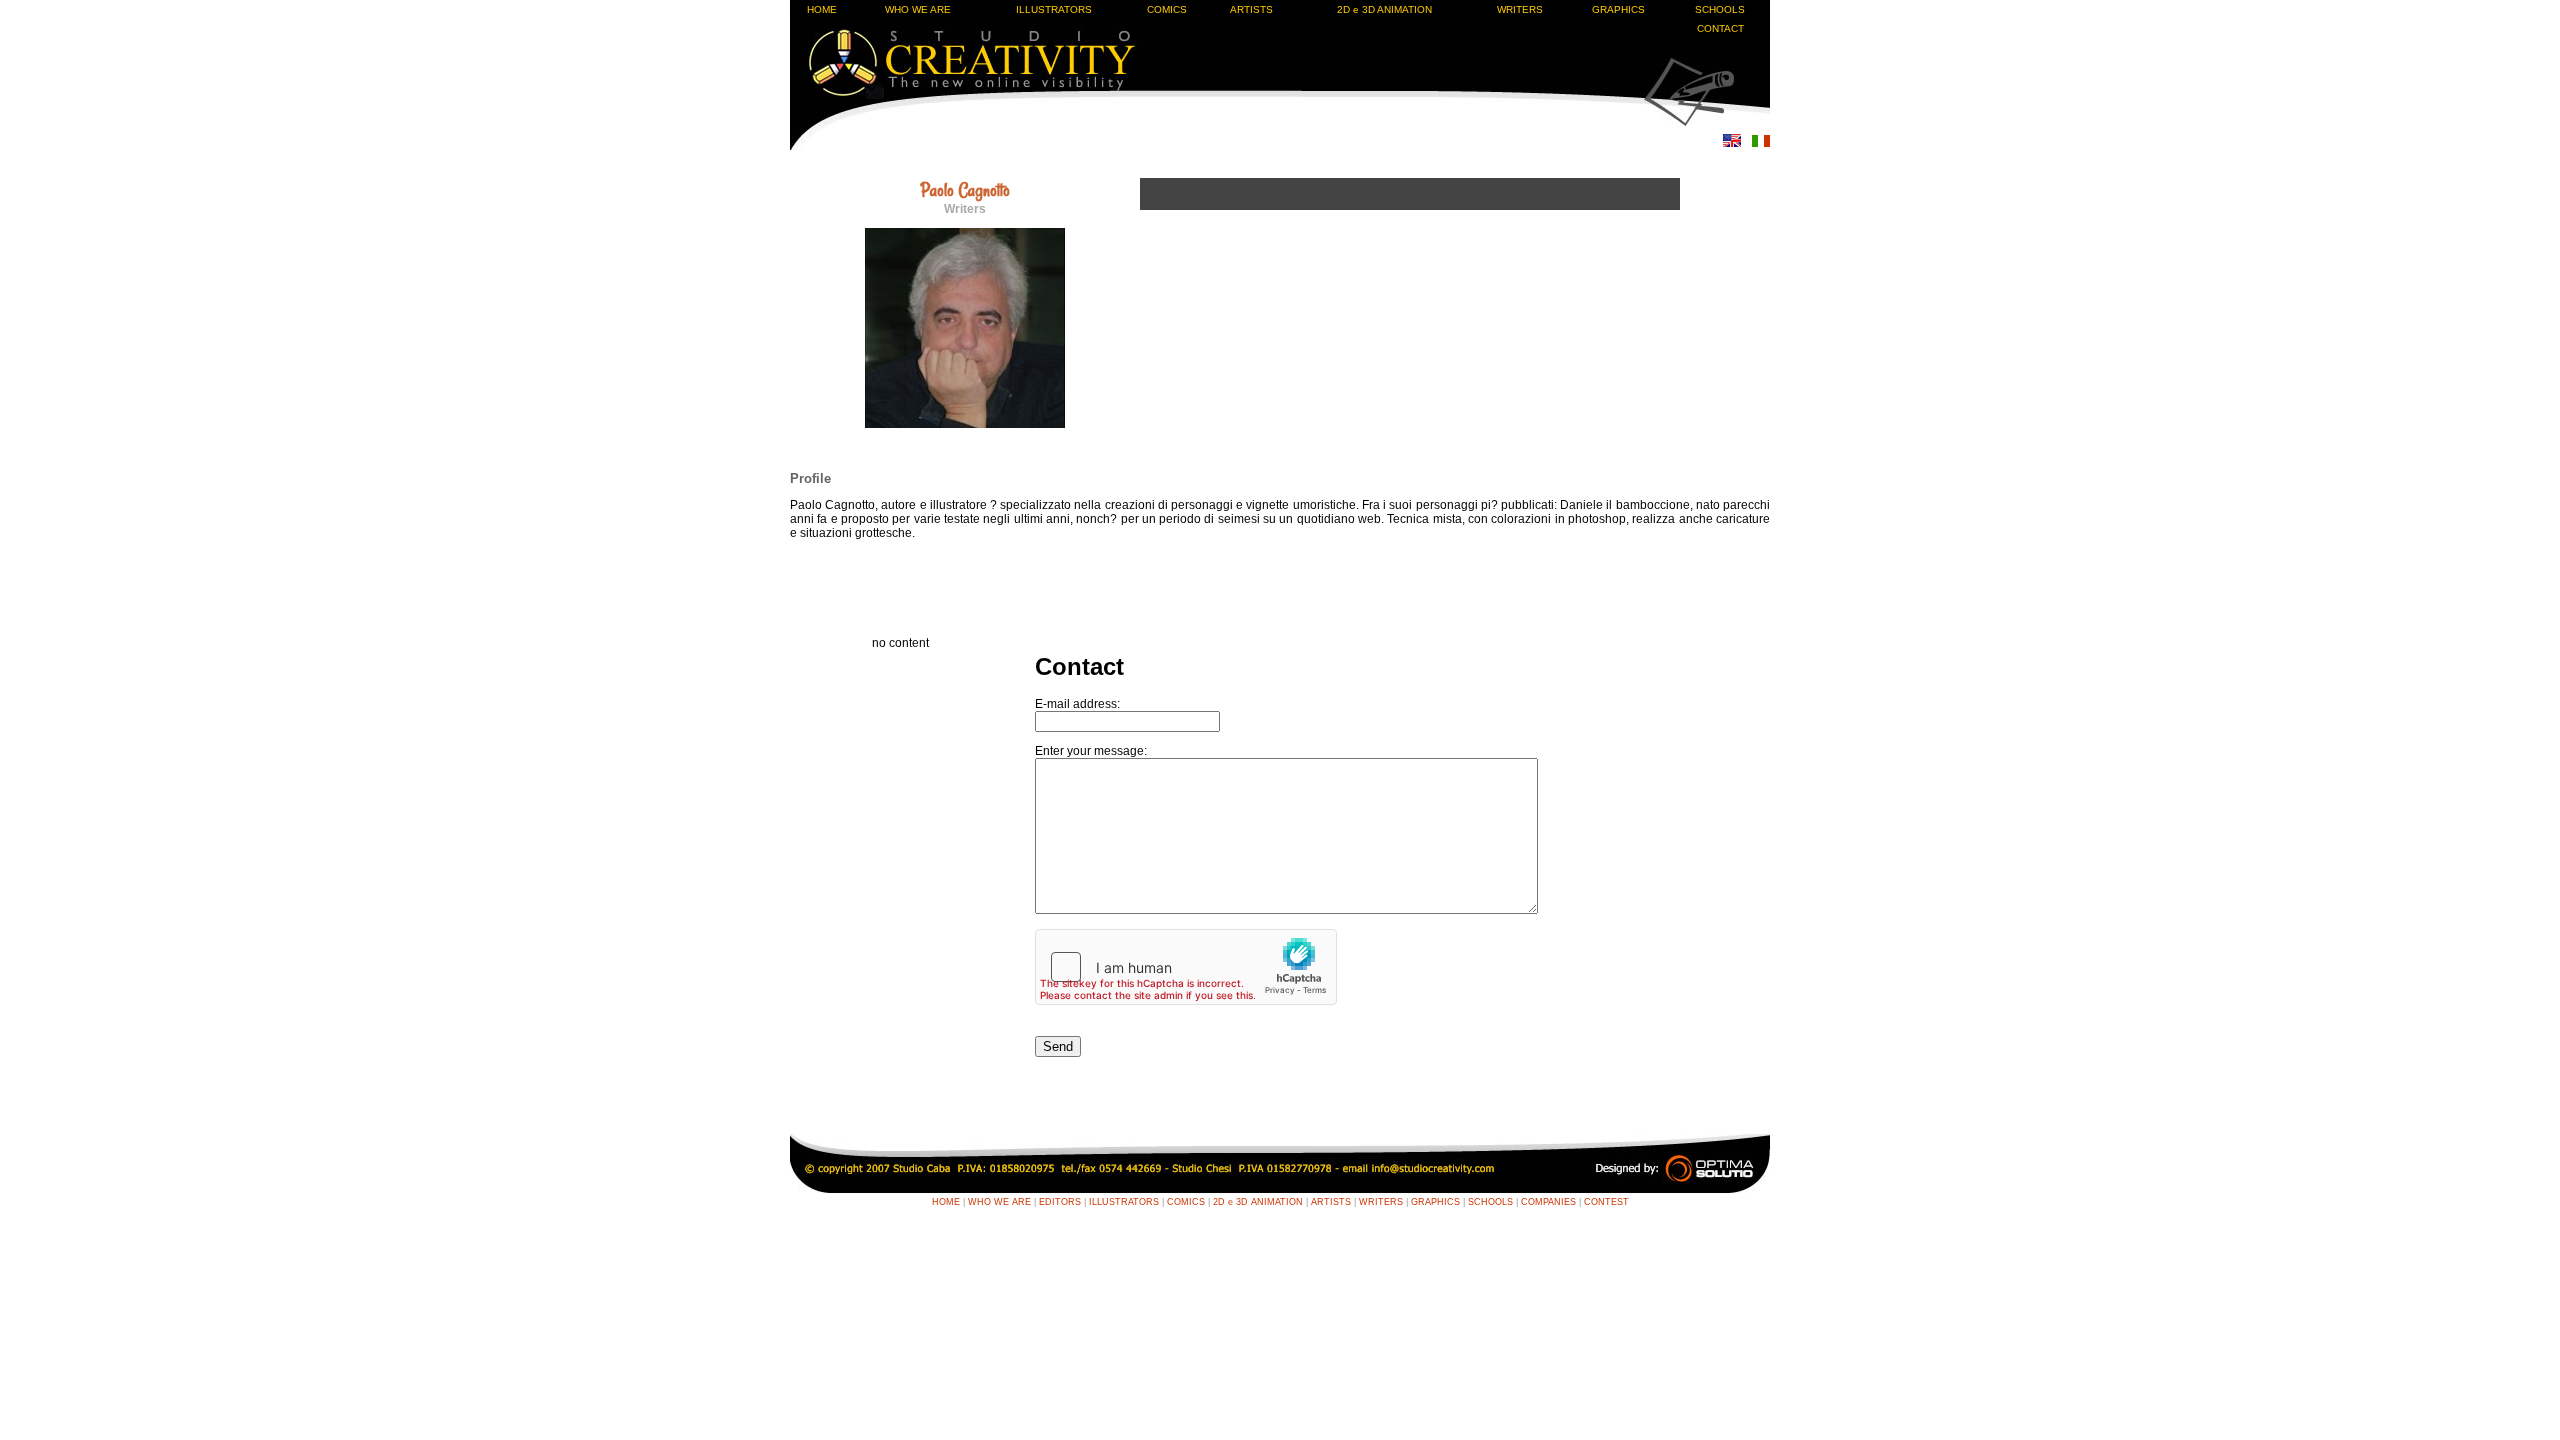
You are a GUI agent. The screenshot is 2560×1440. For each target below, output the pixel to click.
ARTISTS (1251, 9)
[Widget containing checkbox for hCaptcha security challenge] (1186, 967)
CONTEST (1606, 1202)
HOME (822, 9)
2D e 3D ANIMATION (1384, 9)
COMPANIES (1548, 1202)
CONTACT (1720, 28)
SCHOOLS (1720, 9)
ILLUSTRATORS (1054, 9)
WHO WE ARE (918, 9)
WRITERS (1520, 9)
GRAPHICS (1618, 9)
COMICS (1167, 9)
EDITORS (1060, 1202)
